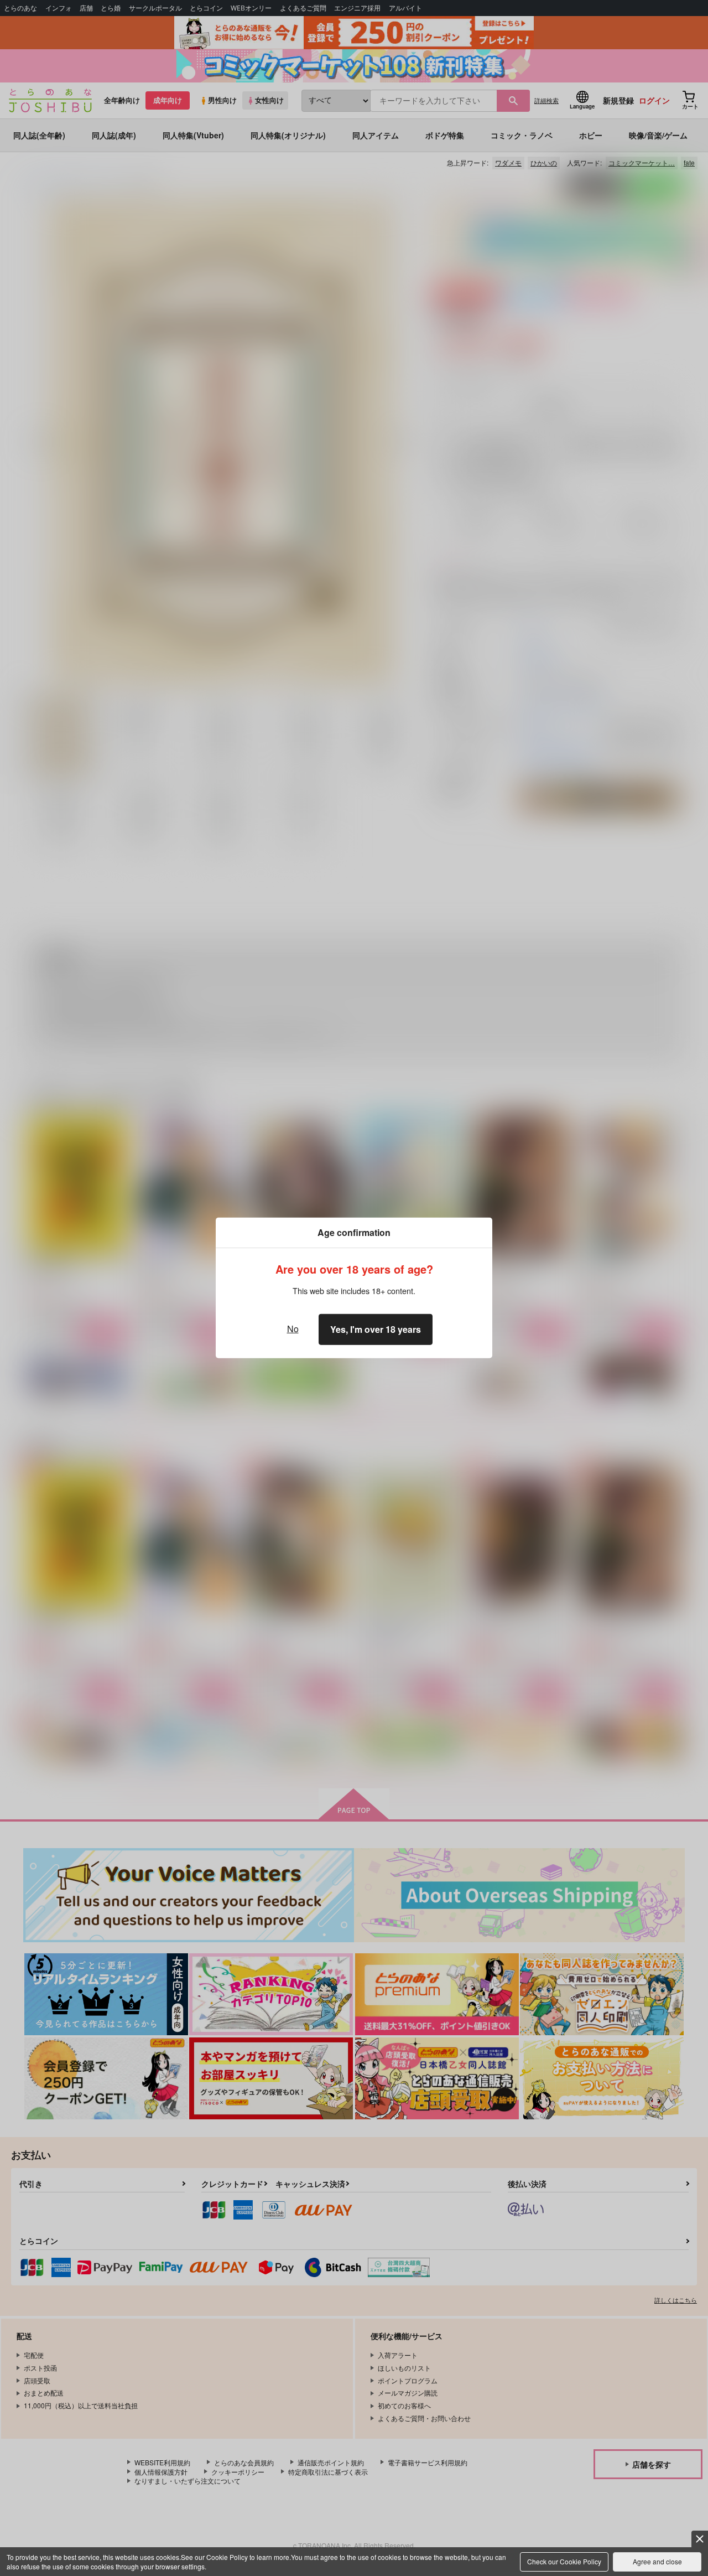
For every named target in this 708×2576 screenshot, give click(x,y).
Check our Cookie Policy (564, 2561)
